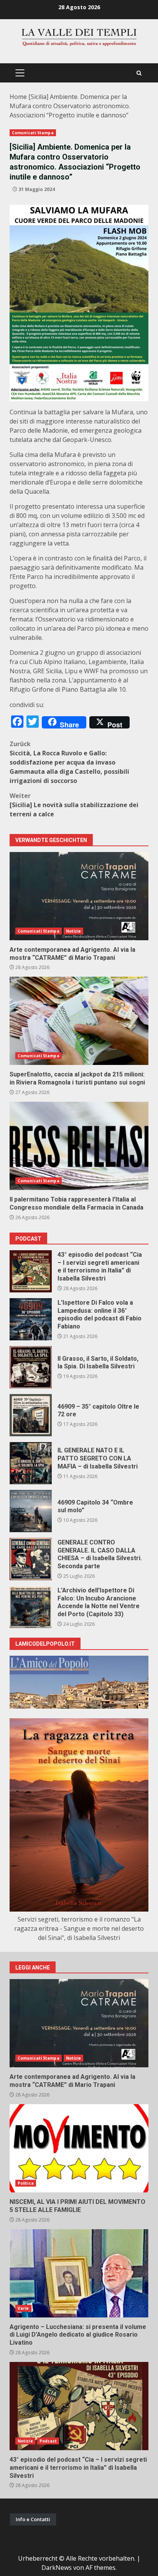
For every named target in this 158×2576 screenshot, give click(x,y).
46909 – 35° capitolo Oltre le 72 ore (31, 1415)
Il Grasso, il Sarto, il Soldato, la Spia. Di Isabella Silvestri (31, 1367)
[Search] (139, 73)
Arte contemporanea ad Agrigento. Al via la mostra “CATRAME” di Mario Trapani (79, 896)
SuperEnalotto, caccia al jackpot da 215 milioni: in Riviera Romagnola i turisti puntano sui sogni (79, 1021)
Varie (23, 2308)
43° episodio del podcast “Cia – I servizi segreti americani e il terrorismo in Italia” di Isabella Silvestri (31, 1271)
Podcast (48, 2441)
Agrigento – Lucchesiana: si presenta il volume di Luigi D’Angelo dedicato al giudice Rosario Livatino (79, 2273)
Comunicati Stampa (33, 133)
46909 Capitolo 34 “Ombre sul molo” (31, 1511)
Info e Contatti (33, 2519)
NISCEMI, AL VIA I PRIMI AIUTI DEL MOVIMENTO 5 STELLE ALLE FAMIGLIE (79, 2148)
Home (18, 97)
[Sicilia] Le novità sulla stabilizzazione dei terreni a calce (74, 805)
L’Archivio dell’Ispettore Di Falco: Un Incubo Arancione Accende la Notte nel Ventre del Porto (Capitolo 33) (31, 1607)
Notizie (74, 931)
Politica (26, 2183)
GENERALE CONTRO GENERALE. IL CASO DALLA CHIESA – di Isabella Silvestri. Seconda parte (31, 1559)
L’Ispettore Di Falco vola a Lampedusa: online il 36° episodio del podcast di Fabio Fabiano (31, 1319)
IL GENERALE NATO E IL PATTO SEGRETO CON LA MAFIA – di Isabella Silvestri (31, 1463)
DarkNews (57, 2568)
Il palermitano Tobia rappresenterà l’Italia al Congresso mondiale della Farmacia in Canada (79, 1146)
